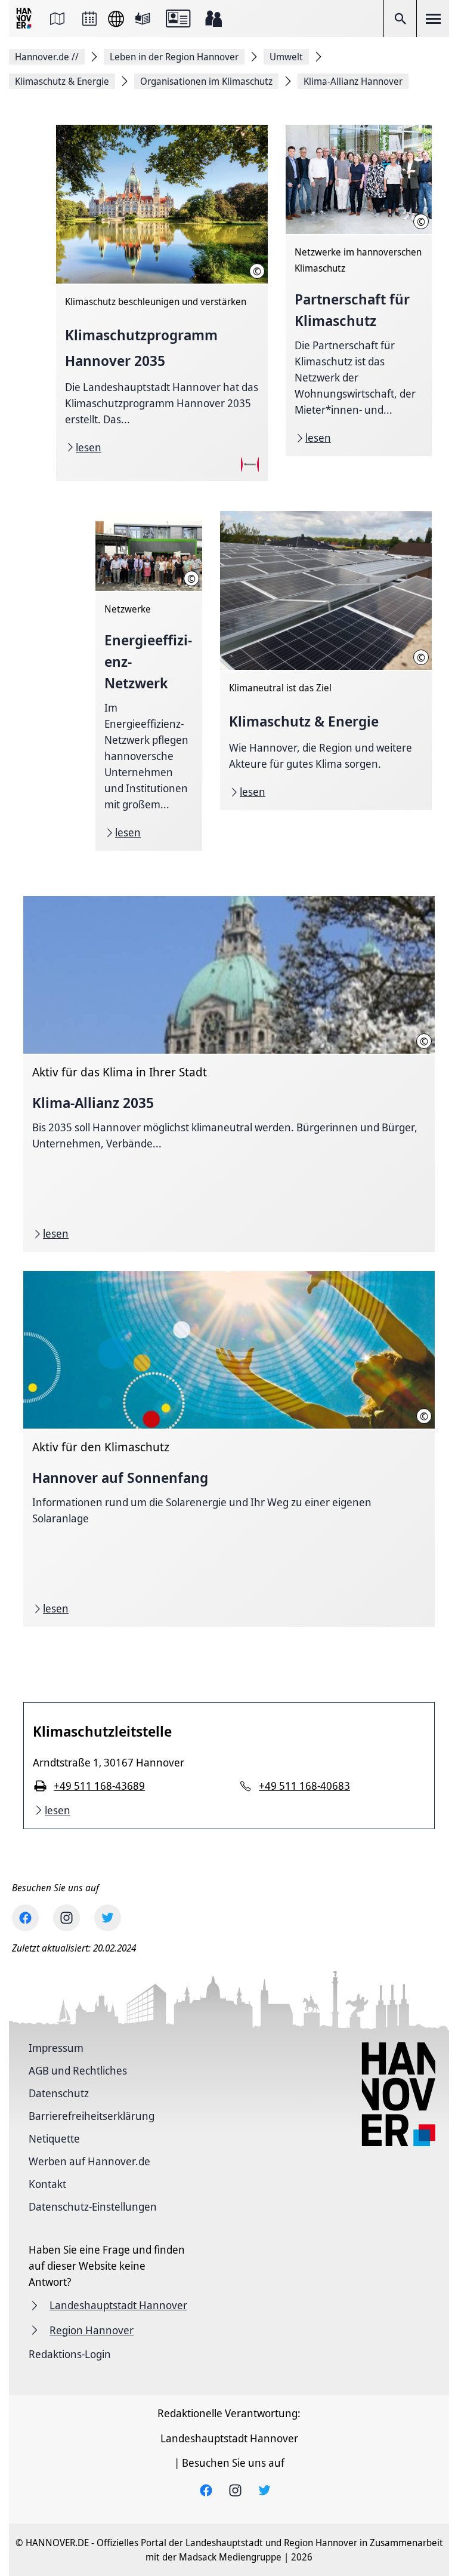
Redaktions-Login (70, 2354)
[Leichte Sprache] (143, 19)
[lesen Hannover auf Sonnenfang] (229, 1449)
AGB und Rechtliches (78, 2070)
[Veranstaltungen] (89, 19)
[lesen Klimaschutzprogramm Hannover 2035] (162, 303)
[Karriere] (213, 19)
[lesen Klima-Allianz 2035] (229, 1074)
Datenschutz (59, 2093)
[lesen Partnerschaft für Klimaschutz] (359, 290)
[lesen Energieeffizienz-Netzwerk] (149, 681)
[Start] (25, 19)
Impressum (56, 2048)
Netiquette (54, 2138)
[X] (108, 1918)
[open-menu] (433, 19)
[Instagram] (66, 1918)
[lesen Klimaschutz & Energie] (326, 661)
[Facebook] (25, 1918)
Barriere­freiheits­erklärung (92, 2116)
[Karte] (57, 19)
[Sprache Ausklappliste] (116, 19)
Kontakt (47, 2184)
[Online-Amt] (178, 19)
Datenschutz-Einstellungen (93, 2206)
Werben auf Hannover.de (89, 2161)
